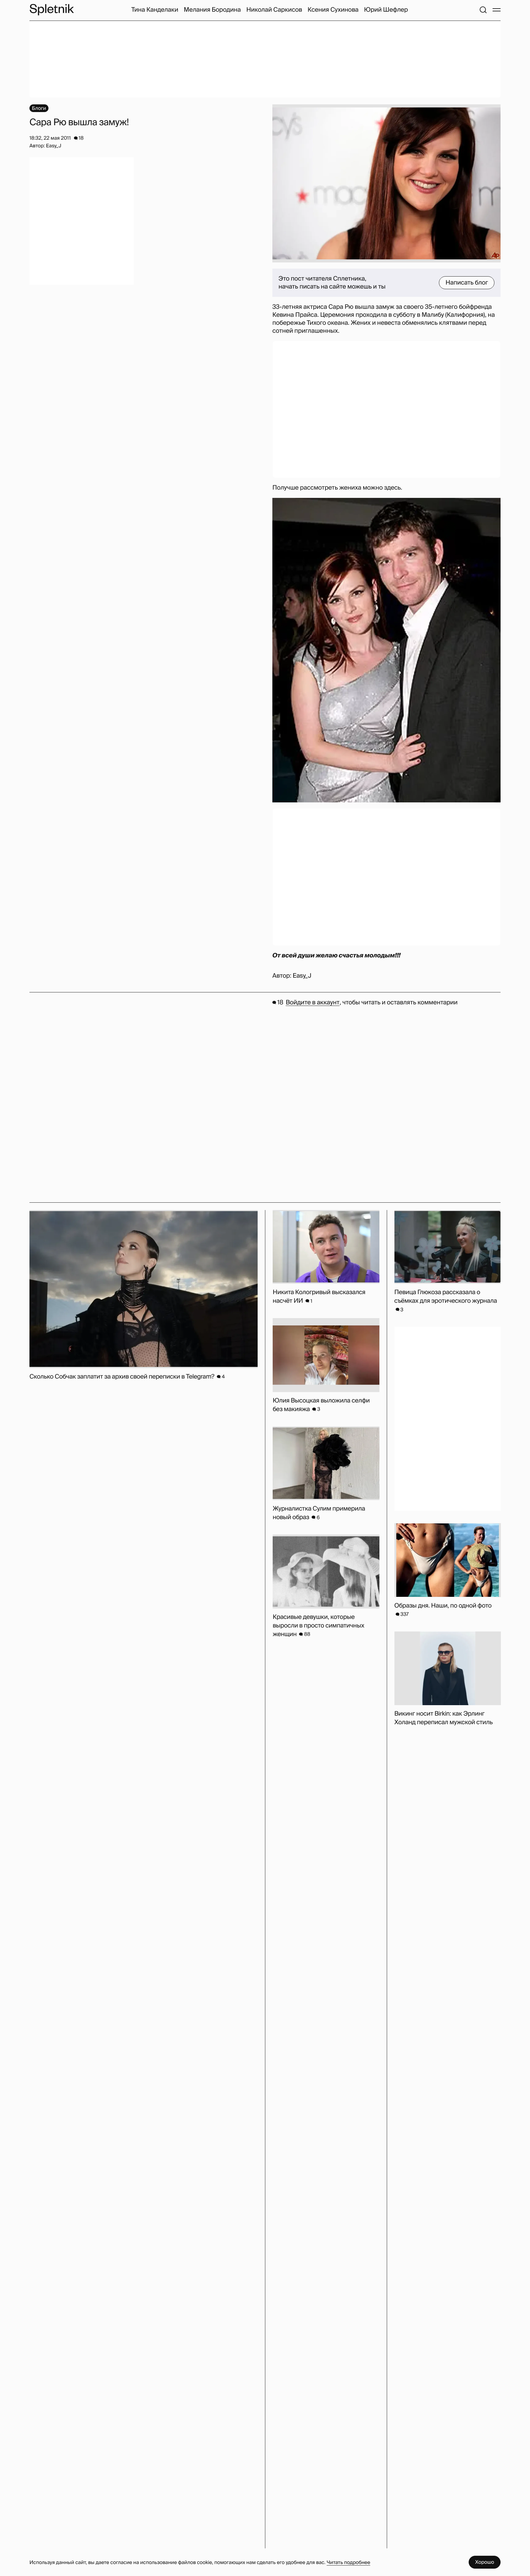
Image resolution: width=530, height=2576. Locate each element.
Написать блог (467, 283)
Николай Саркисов (274, 10)
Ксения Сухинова (333, 10)
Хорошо (485, 2562)
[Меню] (497, 10)
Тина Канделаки (155, 10)
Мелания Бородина (212, 10)
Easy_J (302, 976)
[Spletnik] (52, 10)
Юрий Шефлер (386, 10)
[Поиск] (483, 10)
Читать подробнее (348, 2562)
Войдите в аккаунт (312, 1003)
